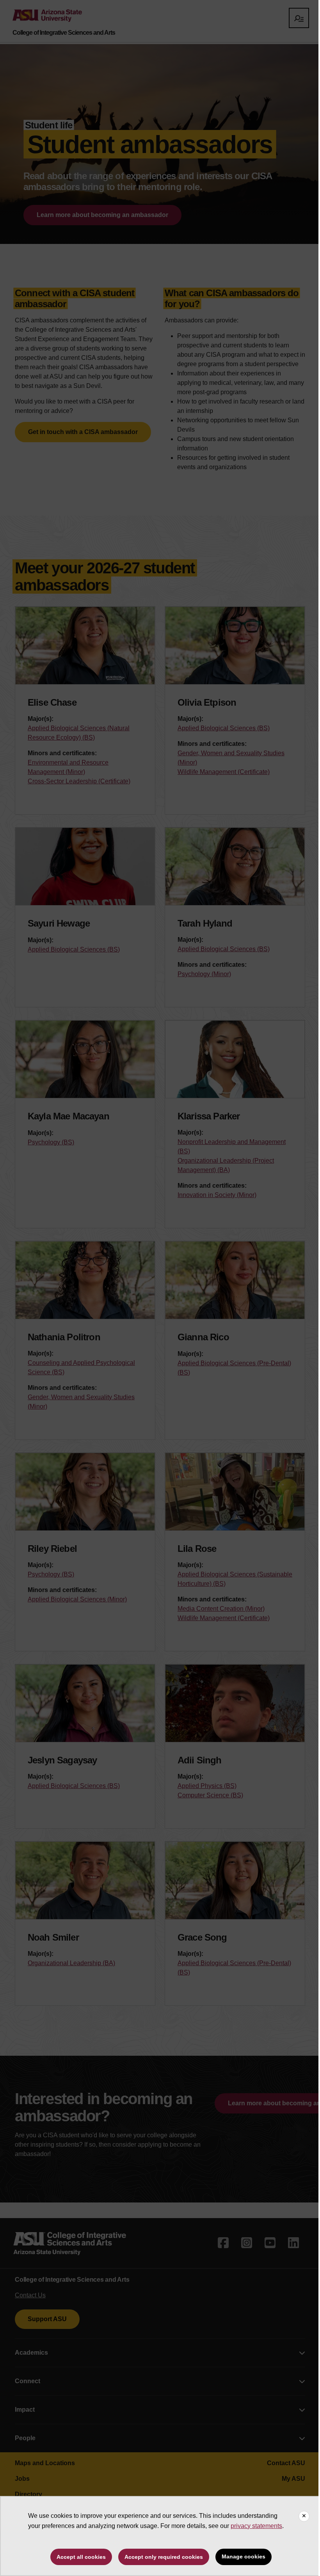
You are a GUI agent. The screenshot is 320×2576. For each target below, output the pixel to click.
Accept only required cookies (164, 2557)
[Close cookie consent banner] (304, 2516)
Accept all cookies (81, 2557)
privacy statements (256, 2526)
